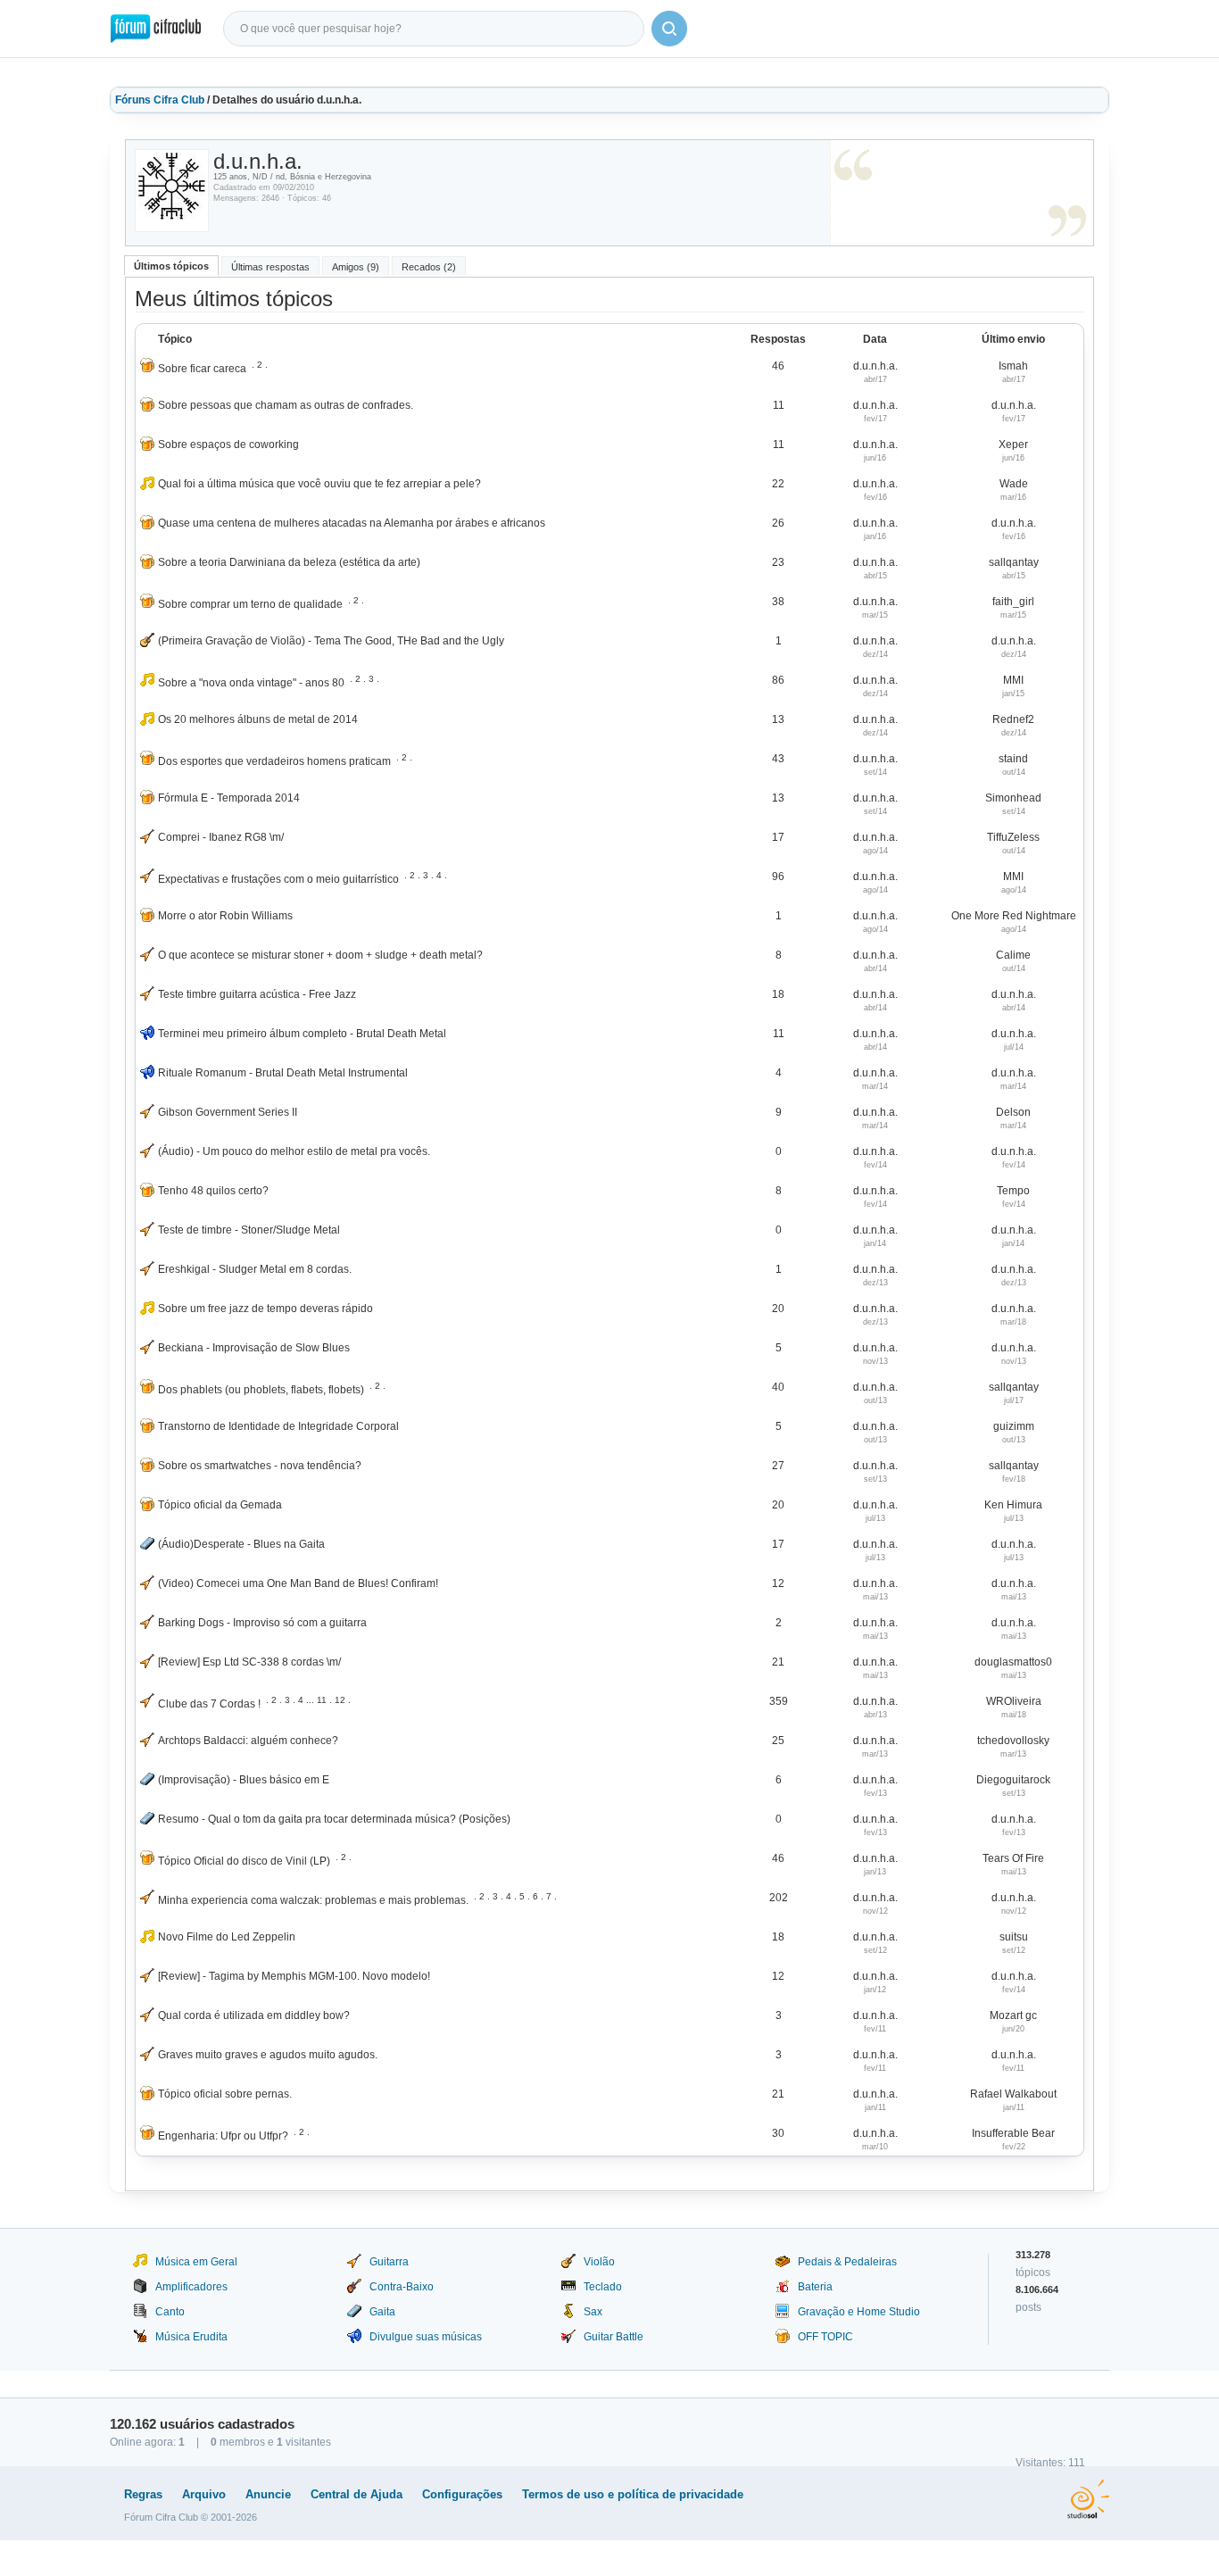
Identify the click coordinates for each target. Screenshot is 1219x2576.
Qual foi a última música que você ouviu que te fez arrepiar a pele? (319, 484)
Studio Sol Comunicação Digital (1088, 2499)
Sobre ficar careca (202, 369)
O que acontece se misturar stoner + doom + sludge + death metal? (320, 955)
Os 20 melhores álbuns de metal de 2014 (258, 719)
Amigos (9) (356, 267)
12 (340, 1700)
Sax (593, 2312)
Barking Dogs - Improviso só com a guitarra (262, 1623)
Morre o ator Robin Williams (225, 916)
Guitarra (389, 2262)
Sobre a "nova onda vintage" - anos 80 (251, 683)
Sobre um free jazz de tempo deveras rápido (265, 1309)
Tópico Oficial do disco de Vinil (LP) (244, 1861)
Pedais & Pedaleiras (847, 2262)
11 (322, 1700)
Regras (143, 2494)
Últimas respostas (270, 267)
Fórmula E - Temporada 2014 (229, 798)
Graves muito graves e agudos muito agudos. (268, 2055)
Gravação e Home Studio (859, 2312)
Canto (170, 2312)
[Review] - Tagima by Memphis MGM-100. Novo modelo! (294, 1976)
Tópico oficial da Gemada (220, 1505)
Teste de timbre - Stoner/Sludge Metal (249, 1230)
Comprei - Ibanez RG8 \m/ (221, 837)
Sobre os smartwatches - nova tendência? (260, 1466)
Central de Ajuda (357, 2494)
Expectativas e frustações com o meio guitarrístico (278, 879)
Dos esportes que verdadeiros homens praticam (274, 761)
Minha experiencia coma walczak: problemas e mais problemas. (313, 1900)
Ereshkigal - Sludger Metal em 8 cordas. (255, 1269)
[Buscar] (669, 29)
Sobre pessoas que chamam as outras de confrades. (286, 405)
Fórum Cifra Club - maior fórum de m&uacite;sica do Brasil (156, 29)
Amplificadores (191, 2287)
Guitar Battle (614, 2337)
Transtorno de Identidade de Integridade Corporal (278, 1426)
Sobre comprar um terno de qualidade (250, 604)
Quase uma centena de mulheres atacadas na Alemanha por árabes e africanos (352, 523)
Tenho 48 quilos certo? (213, 1191)
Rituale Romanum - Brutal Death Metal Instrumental (283, 1073)
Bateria (815, 2287)
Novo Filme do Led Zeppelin (227, 1937)
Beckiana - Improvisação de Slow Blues (254, 1348)
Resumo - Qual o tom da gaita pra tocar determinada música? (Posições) (334, 1819)
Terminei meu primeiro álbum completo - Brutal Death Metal (302, 1034)
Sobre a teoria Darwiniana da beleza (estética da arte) (289, 562)
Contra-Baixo (402, 2287)
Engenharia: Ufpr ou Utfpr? (223, 2136)
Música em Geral (196, 2262)
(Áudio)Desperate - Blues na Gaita (241, 1544)
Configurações (462, 2494)
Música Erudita (191, 2337)
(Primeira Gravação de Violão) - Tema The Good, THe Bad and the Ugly (331, 641)
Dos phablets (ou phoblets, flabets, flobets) (261, 1390)
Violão (599, 2262)
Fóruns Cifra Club (160, 100)
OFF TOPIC (825, 2337)
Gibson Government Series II (228, 1112)
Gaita (382, 2312)
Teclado (603, 2287)
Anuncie (268, 2494)
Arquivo (204, 2494)
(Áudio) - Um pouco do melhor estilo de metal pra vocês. (294, 1151)
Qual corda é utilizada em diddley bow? (254, 2015)
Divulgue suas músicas (426, 2337)
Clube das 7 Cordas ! (209, 1704)
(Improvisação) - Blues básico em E (244, 1780)
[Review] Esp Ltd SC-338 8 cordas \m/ (249, 1662)
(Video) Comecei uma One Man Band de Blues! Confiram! (298, 1583)
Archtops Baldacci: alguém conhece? (248, 1741)
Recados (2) (429, 267)
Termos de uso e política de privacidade (633, 2494)
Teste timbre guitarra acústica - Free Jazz (257, 994)
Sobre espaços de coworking (228, 445)
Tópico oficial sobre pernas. (225, 2094)
